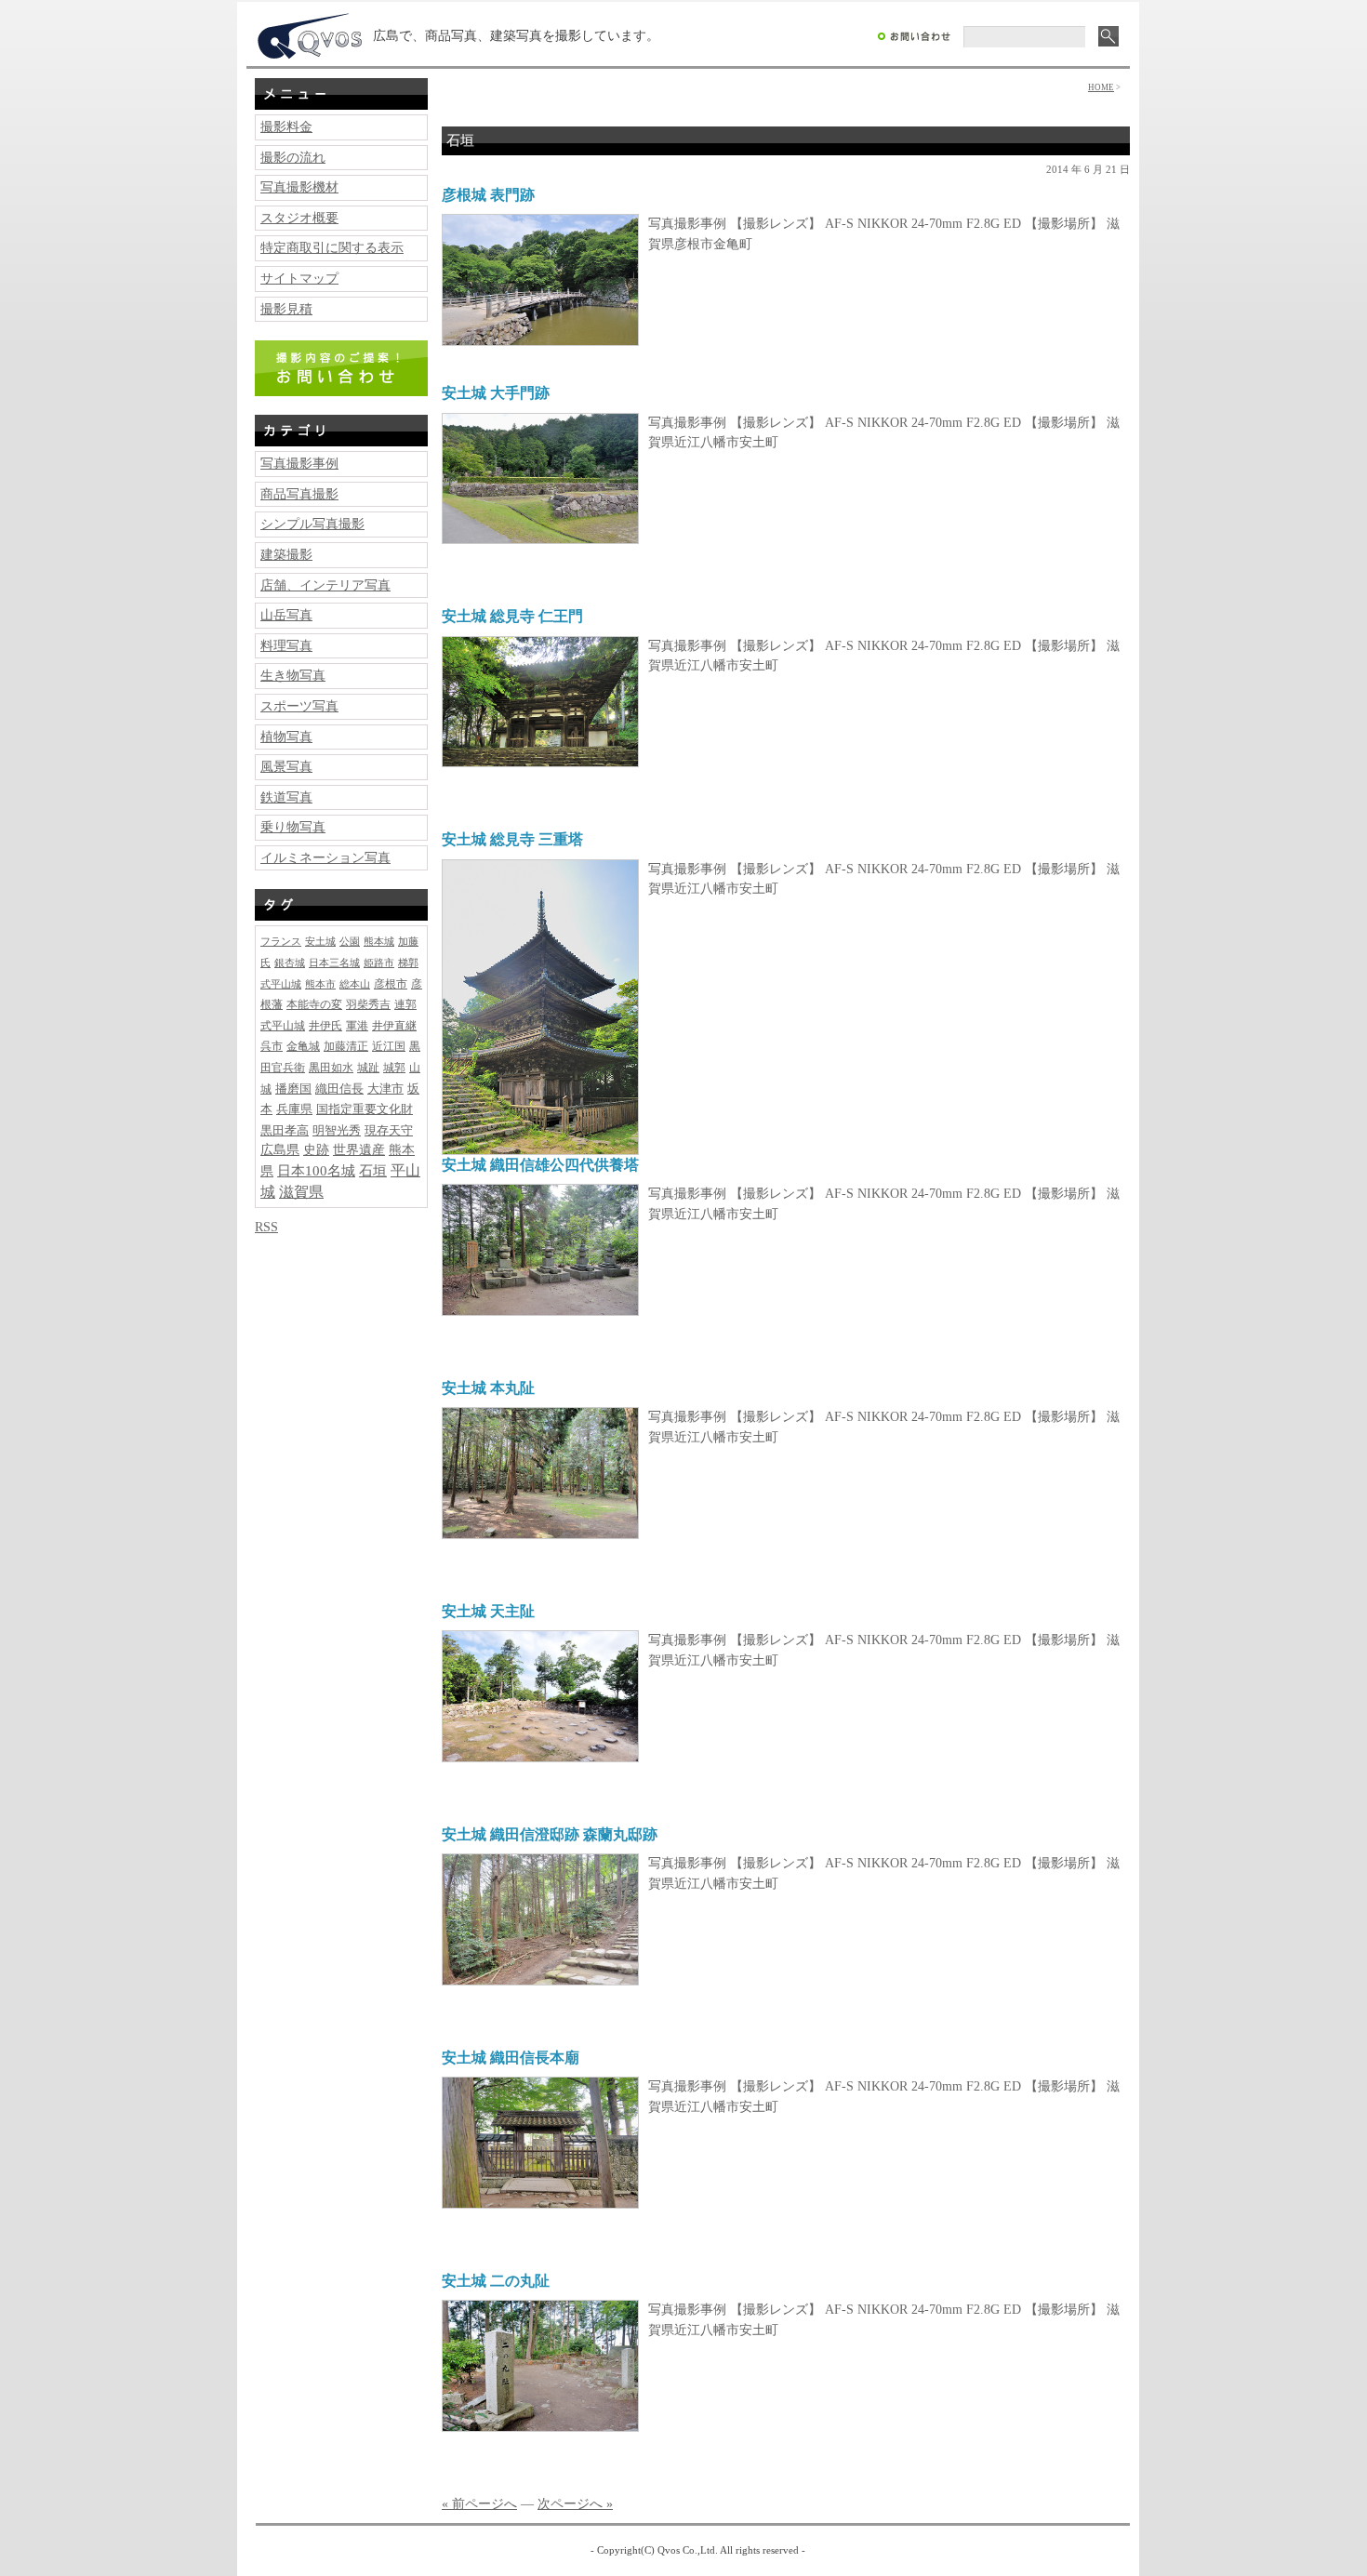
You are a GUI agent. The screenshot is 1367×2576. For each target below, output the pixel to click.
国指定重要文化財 (365, 1109)
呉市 (272, 1047)
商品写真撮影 (299, 494)
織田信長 (339, 1089)
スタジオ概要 (299, 218)
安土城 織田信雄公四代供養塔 (540, 1165)
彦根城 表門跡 (488, 195)
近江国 (389, 1047)
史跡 (316, 1150)
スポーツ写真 (299, 706)
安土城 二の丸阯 (496, 2281)
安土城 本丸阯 (488, 1388)
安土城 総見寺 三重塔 (512, 839)
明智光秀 (337, 1130)
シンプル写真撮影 (312, 524)
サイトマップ (299, 278)
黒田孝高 (285, 1130)
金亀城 (303, 1047)
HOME (1101, 87)
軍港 (357, 1026)
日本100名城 (316, 1171)
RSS (266, 1227)
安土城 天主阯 (488, 1611)
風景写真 (286, 766)
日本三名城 (334, 963)
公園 (350, 941)
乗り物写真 (293, 827)
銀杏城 (290, 963)
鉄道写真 (286, 797)
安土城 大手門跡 (496, 393)
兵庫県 (294, 1109)
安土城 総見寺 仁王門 (512, 616)
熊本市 (320, 984)
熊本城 (379, 941)
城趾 (368, 1068)
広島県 (280, 1150)
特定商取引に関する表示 (332, 247)
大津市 (385, 1089)
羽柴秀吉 (368, 1005)
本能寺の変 (314, 1005)
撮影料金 (286, 126)
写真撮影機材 (299, 187)
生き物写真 (293, 675)
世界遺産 (359, 1149)
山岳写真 (286, 615)
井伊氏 (325, 1026)
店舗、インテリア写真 (325, 585)
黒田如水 (331, 1068)
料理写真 (286, 645)
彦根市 (391, 984)
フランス (281, 942)
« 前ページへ (479, 2503)
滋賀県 (301, 1192)
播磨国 (293, 1089)
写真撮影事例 (299, 463)
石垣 (373, 1170)
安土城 (320, 941)
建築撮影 (286, 554)
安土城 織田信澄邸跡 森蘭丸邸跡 (550, 1834)
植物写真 (286, 737)
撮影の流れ (293, 157)
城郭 (394, 1068)
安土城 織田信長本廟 (511, 2058)
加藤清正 (346, 1047)
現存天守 (389, 1130)
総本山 (355, 984)
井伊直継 (394, 1026)
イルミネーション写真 (325, 857)
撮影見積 (286, 309)
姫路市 (379, 963)
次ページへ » (575, 2503)
